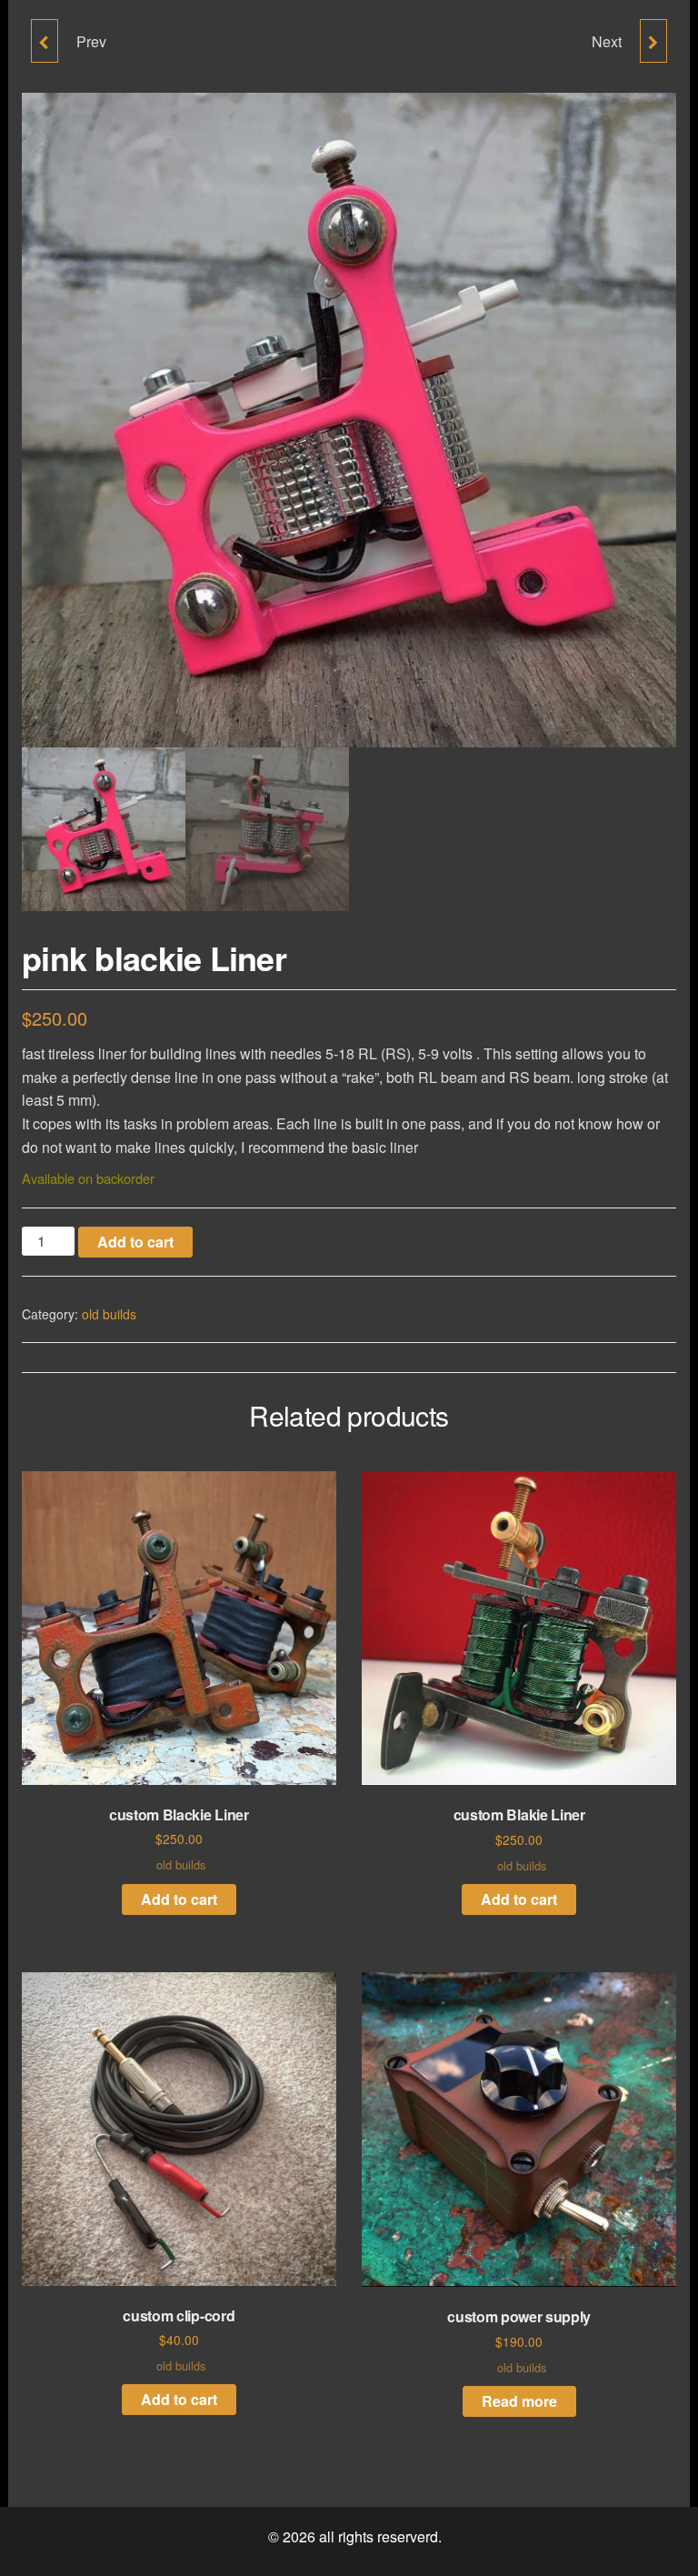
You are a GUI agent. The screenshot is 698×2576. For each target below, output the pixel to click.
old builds (109, 1314)
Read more (519, 2401)
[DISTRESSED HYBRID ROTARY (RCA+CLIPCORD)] (653, 41)
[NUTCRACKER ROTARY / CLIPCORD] (45, 41)
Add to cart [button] (179, 1899)
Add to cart (135, 1242)
